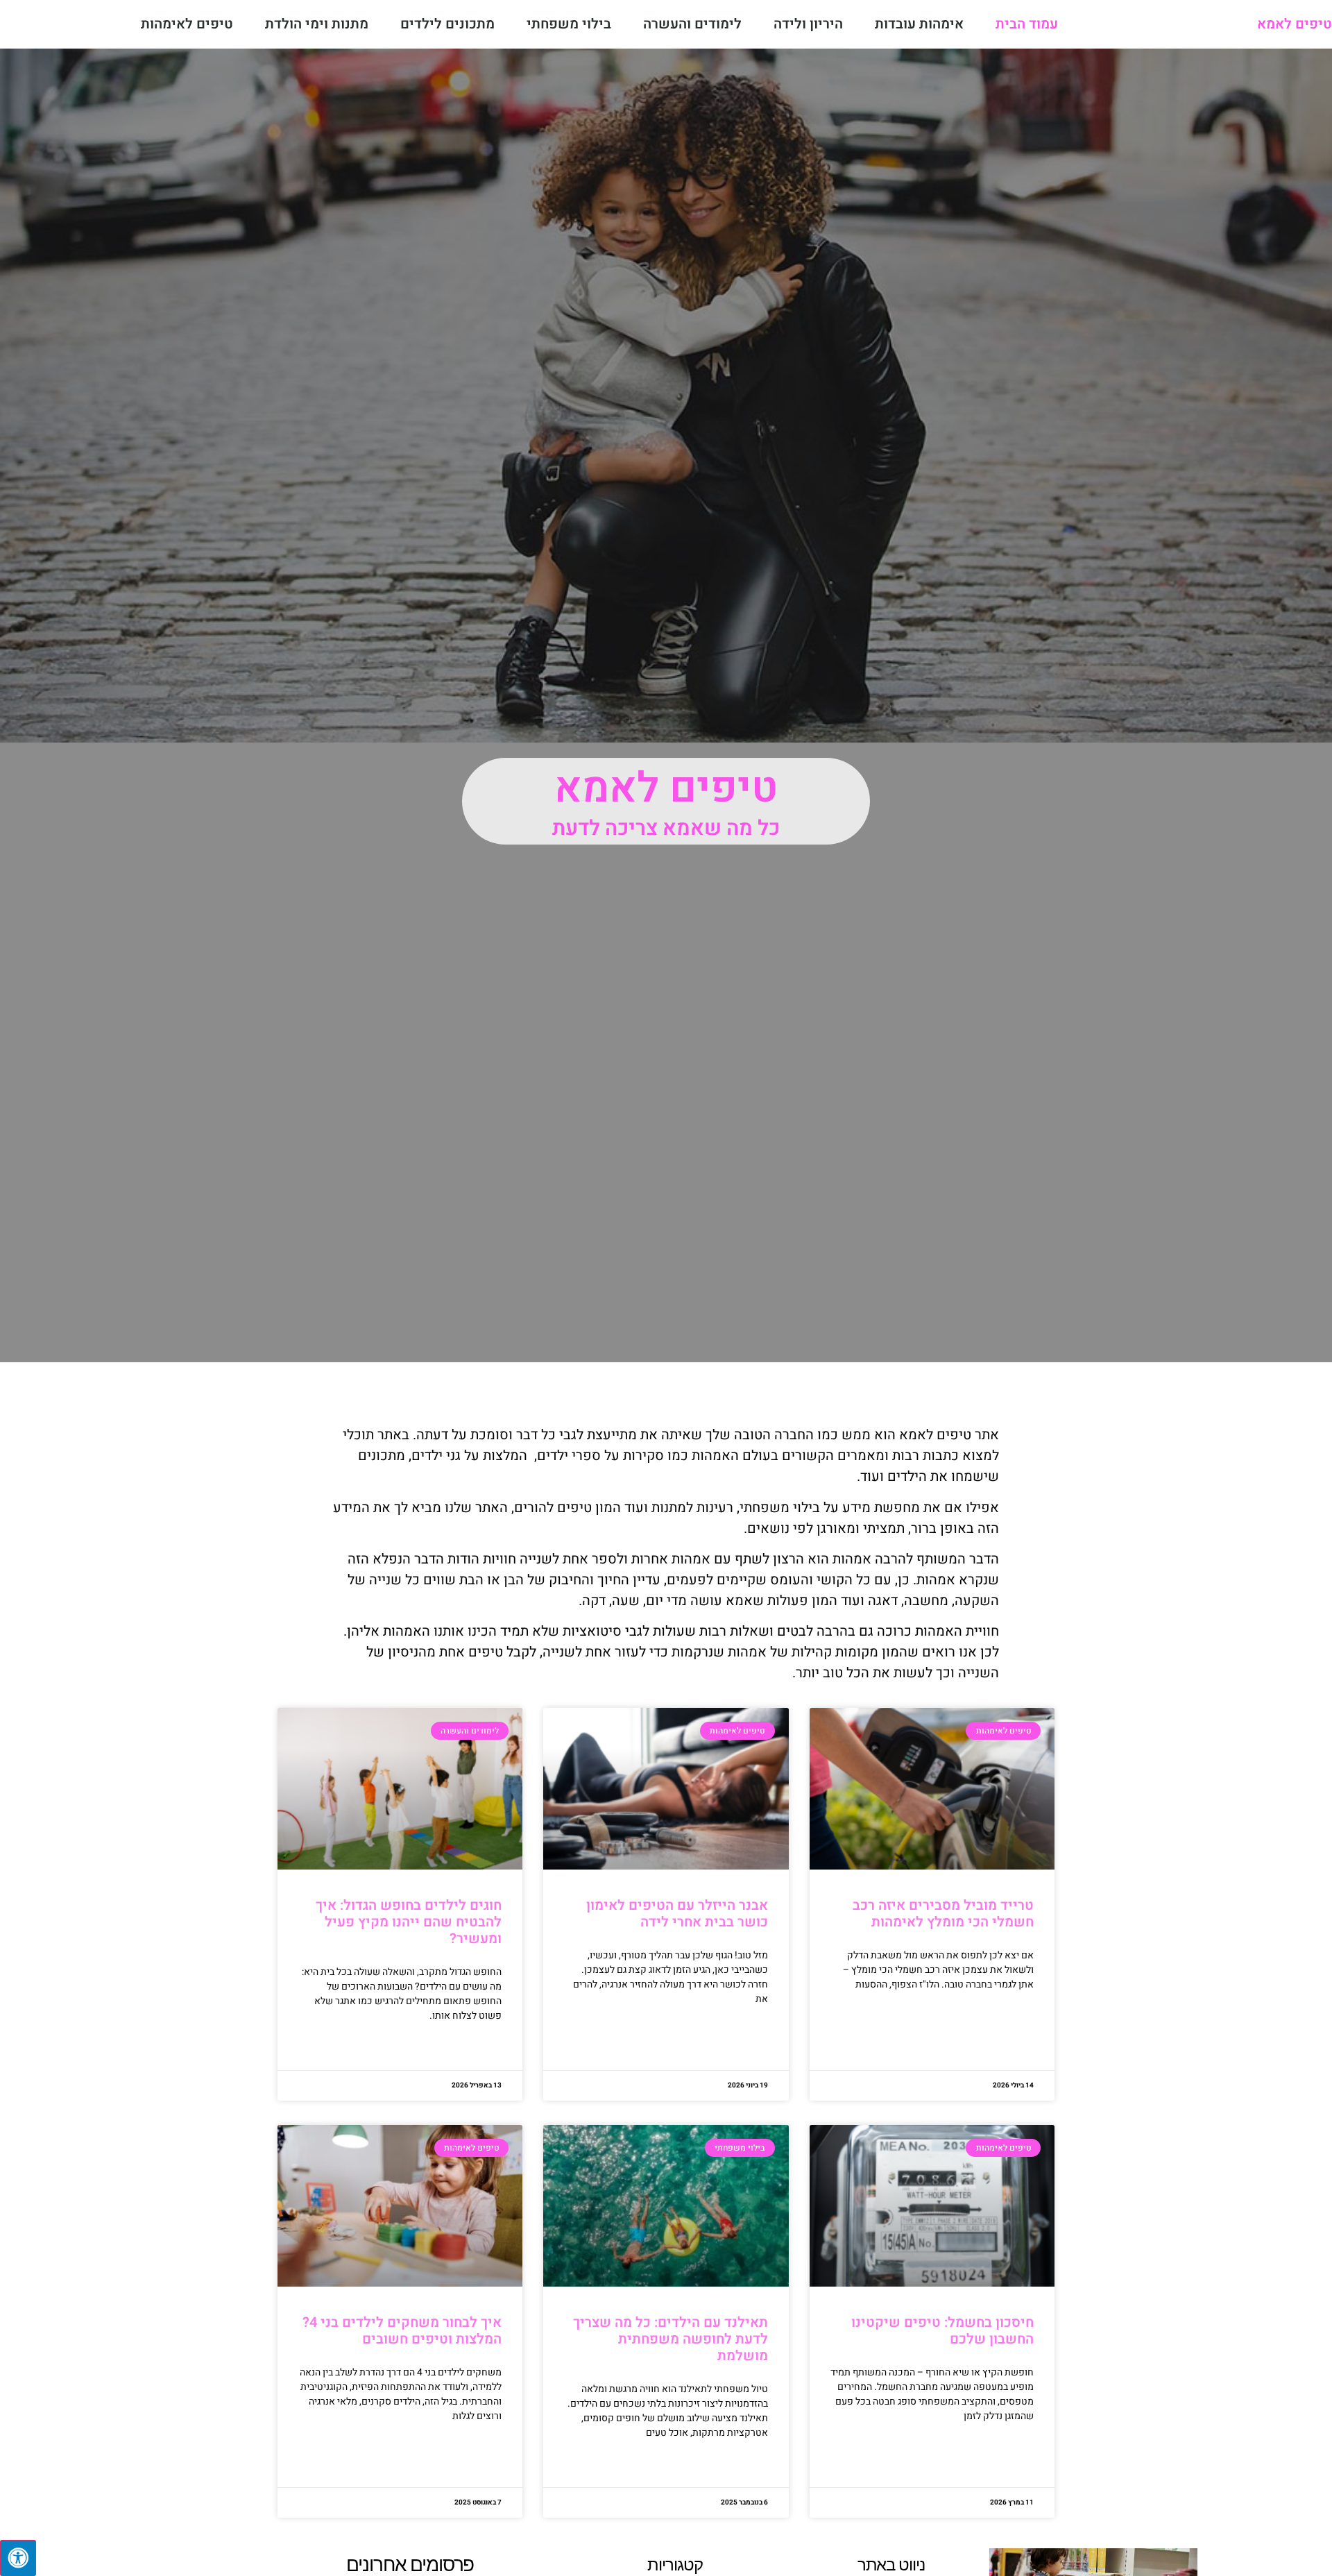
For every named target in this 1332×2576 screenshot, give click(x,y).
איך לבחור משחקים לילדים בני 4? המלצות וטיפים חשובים (402, 2331)
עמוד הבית (1027, 24)
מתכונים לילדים (447, 24)
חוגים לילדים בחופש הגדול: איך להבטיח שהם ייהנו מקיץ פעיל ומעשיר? (409, 1922)
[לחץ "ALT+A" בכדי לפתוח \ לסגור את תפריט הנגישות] (18, 2558)
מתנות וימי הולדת (317, 24)
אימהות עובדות (919, 24)
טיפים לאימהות (187, 24)
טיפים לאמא (1295, 24)
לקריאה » (1017, 2019)
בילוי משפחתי (569, 24)
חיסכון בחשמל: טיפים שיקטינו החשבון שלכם (942, 2331)
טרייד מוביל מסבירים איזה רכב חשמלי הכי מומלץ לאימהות (943, 1914)
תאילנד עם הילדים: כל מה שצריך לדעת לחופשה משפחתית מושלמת (671, 2339)
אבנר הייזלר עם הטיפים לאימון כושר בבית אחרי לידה (677, 1914)
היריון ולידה (808, 24)
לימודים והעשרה (692, 24)
